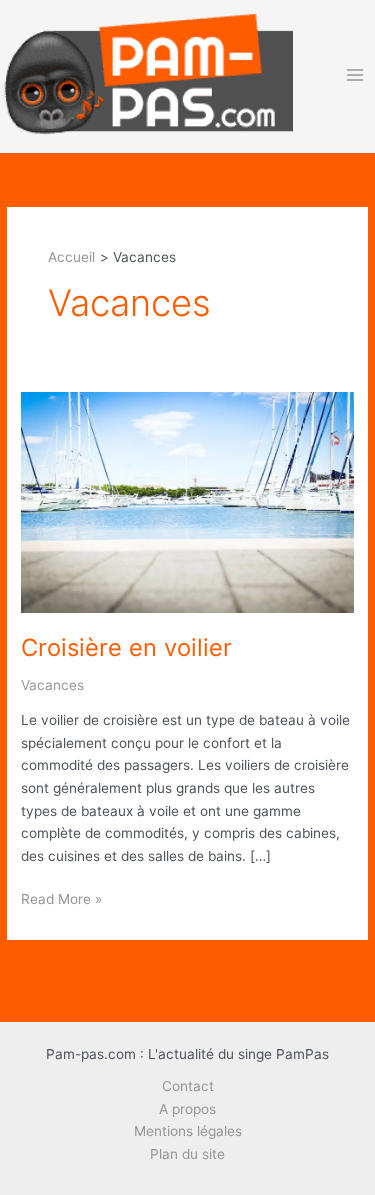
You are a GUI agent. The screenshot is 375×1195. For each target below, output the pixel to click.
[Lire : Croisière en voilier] (187, 501)
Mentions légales (188, 1131)
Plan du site (187, 1154)
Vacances (52, 685)
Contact (188, 1086)
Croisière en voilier (126, 647)
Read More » (61, 900)
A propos (187, 1109)
